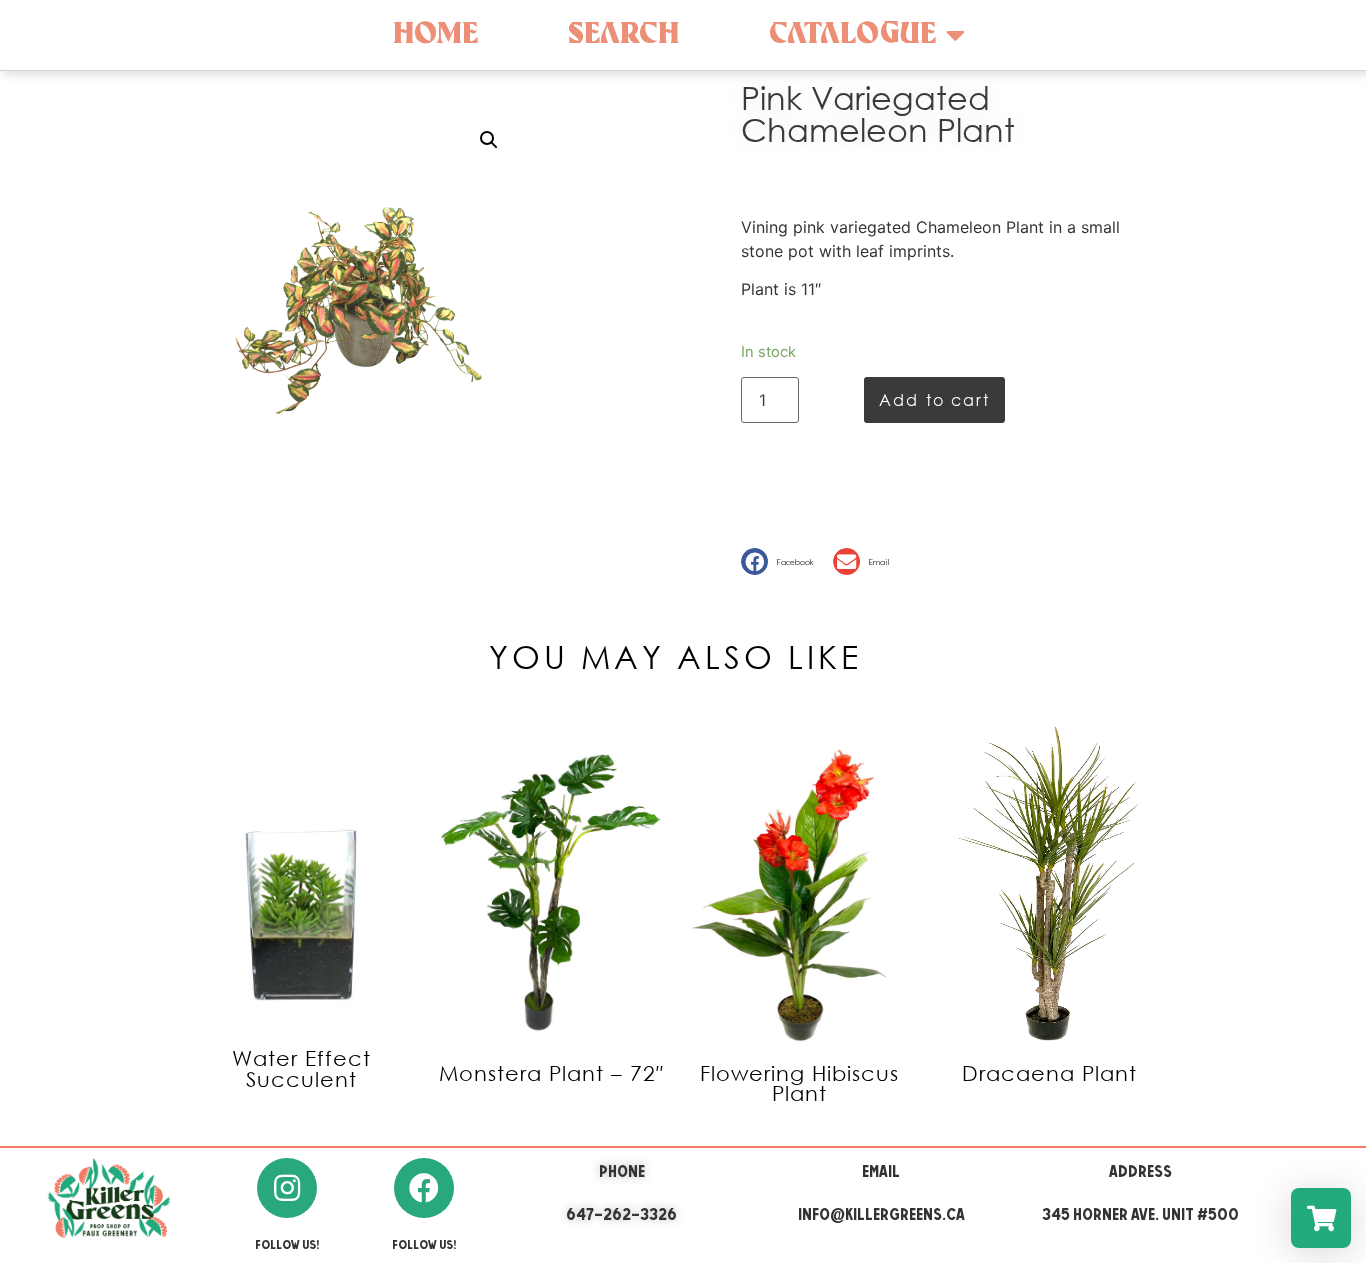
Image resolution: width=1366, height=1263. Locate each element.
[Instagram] (287, 1188)
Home (435, 34)
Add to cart (934, 399)
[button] (782, 561)
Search (623, 34)
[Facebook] (424, 1188)
